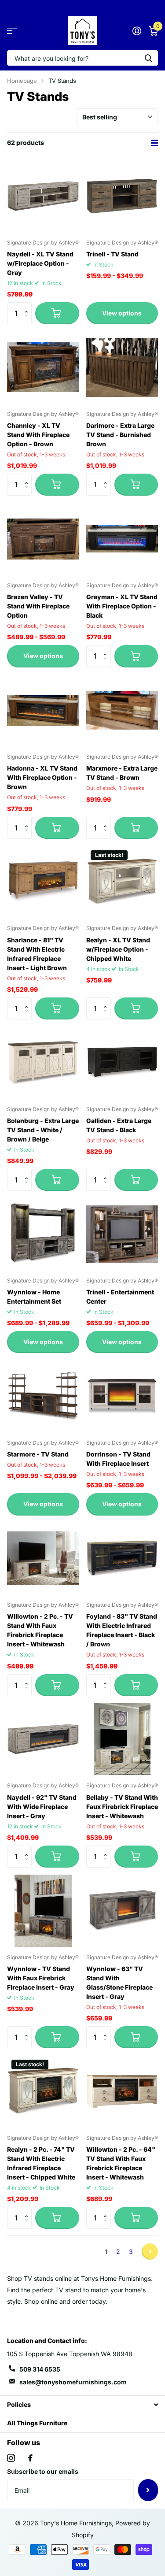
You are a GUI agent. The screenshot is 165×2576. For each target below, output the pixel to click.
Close (82, 2405)
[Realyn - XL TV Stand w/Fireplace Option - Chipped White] (122, 882)
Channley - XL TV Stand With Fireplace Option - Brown (38, 435)
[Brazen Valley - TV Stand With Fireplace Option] (43, 539)
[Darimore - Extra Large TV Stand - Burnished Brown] (122, 367)
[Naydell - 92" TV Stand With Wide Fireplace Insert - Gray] (43, 1739)
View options (122, 313)
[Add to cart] (57, 313)
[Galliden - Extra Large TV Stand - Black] (122, 1063)
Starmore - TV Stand (38, 1454)
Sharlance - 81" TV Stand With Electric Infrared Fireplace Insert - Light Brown (37, 954)
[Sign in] (137, 31)
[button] (28, 306)
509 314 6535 (40, 2369)
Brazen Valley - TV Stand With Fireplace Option (38, 606)
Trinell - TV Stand (112, 254)
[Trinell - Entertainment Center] (122, 1234)
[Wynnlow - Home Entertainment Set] (43, 1234)
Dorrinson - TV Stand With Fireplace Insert (118, 1459)
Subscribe (148, 2490)
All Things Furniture (37, 2423)
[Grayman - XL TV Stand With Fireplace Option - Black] (122, 539)
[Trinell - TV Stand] (122, 196)
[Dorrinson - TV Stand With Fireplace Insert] (122, 1396)
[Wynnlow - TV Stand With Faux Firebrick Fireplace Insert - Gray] (43, 1911)
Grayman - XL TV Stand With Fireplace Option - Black (122, 606)
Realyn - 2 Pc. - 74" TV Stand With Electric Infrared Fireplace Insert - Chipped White (41, 2163)
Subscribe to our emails (43, 2471)
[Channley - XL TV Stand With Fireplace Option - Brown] (43, 367)
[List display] (154, 143)
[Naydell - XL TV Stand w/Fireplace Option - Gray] (43, 196)
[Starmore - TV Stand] (43, 1396)
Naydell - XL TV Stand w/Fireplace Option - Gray (40, 263)
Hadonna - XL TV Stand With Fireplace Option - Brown (42, 777)
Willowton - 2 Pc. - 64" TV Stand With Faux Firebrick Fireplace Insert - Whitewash (121, 2163)
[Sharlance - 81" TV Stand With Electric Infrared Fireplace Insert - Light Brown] (43, 882)
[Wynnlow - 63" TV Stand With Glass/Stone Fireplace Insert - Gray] (122, 1911)
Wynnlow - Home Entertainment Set (34, 1297)
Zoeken (148, 58)
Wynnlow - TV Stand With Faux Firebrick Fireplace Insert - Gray (41, 1978)
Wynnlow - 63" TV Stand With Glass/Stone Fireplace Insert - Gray (119, 1983)
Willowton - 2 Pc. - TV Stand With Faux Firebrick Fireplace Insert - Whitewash (40, 1630)
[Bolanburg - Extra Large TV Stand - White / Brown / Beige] (43, 1063)
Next (150, 2252)
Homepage (22, 81)
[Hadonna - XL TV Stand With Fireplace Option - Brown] (43, 711)
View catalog (12, 31)
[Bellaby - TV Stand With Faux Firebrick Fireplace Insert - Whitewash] (122, 1739)
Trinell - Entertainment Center (120, 1297)
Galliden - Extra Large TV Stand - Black (119, 1125)
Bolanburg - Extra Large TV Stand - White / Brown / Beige (43, 1130)
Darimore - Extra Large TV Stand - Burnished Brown (120, 435)
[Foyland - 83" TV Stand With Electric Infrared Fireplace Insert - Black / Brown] (122, 1559)
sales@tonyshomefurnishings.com (73, 2382)
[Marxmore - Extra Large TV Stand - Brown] (122, 711)
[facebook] (30, 2458)
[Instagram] (11, 2458)
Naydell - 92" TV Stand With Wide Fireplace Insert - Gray (42, 1807)
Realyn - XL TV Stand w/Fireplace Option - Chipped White (118, 949)
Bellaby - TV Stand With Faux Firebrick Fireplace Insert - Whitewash (122, 1807)
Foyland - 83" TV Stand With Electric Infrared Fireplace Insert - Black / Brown (122, 1630)
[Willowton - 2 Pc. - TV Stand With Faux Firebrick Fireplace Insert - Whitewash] (43, 1559)
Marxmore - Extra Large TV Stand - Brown (122, 773)
